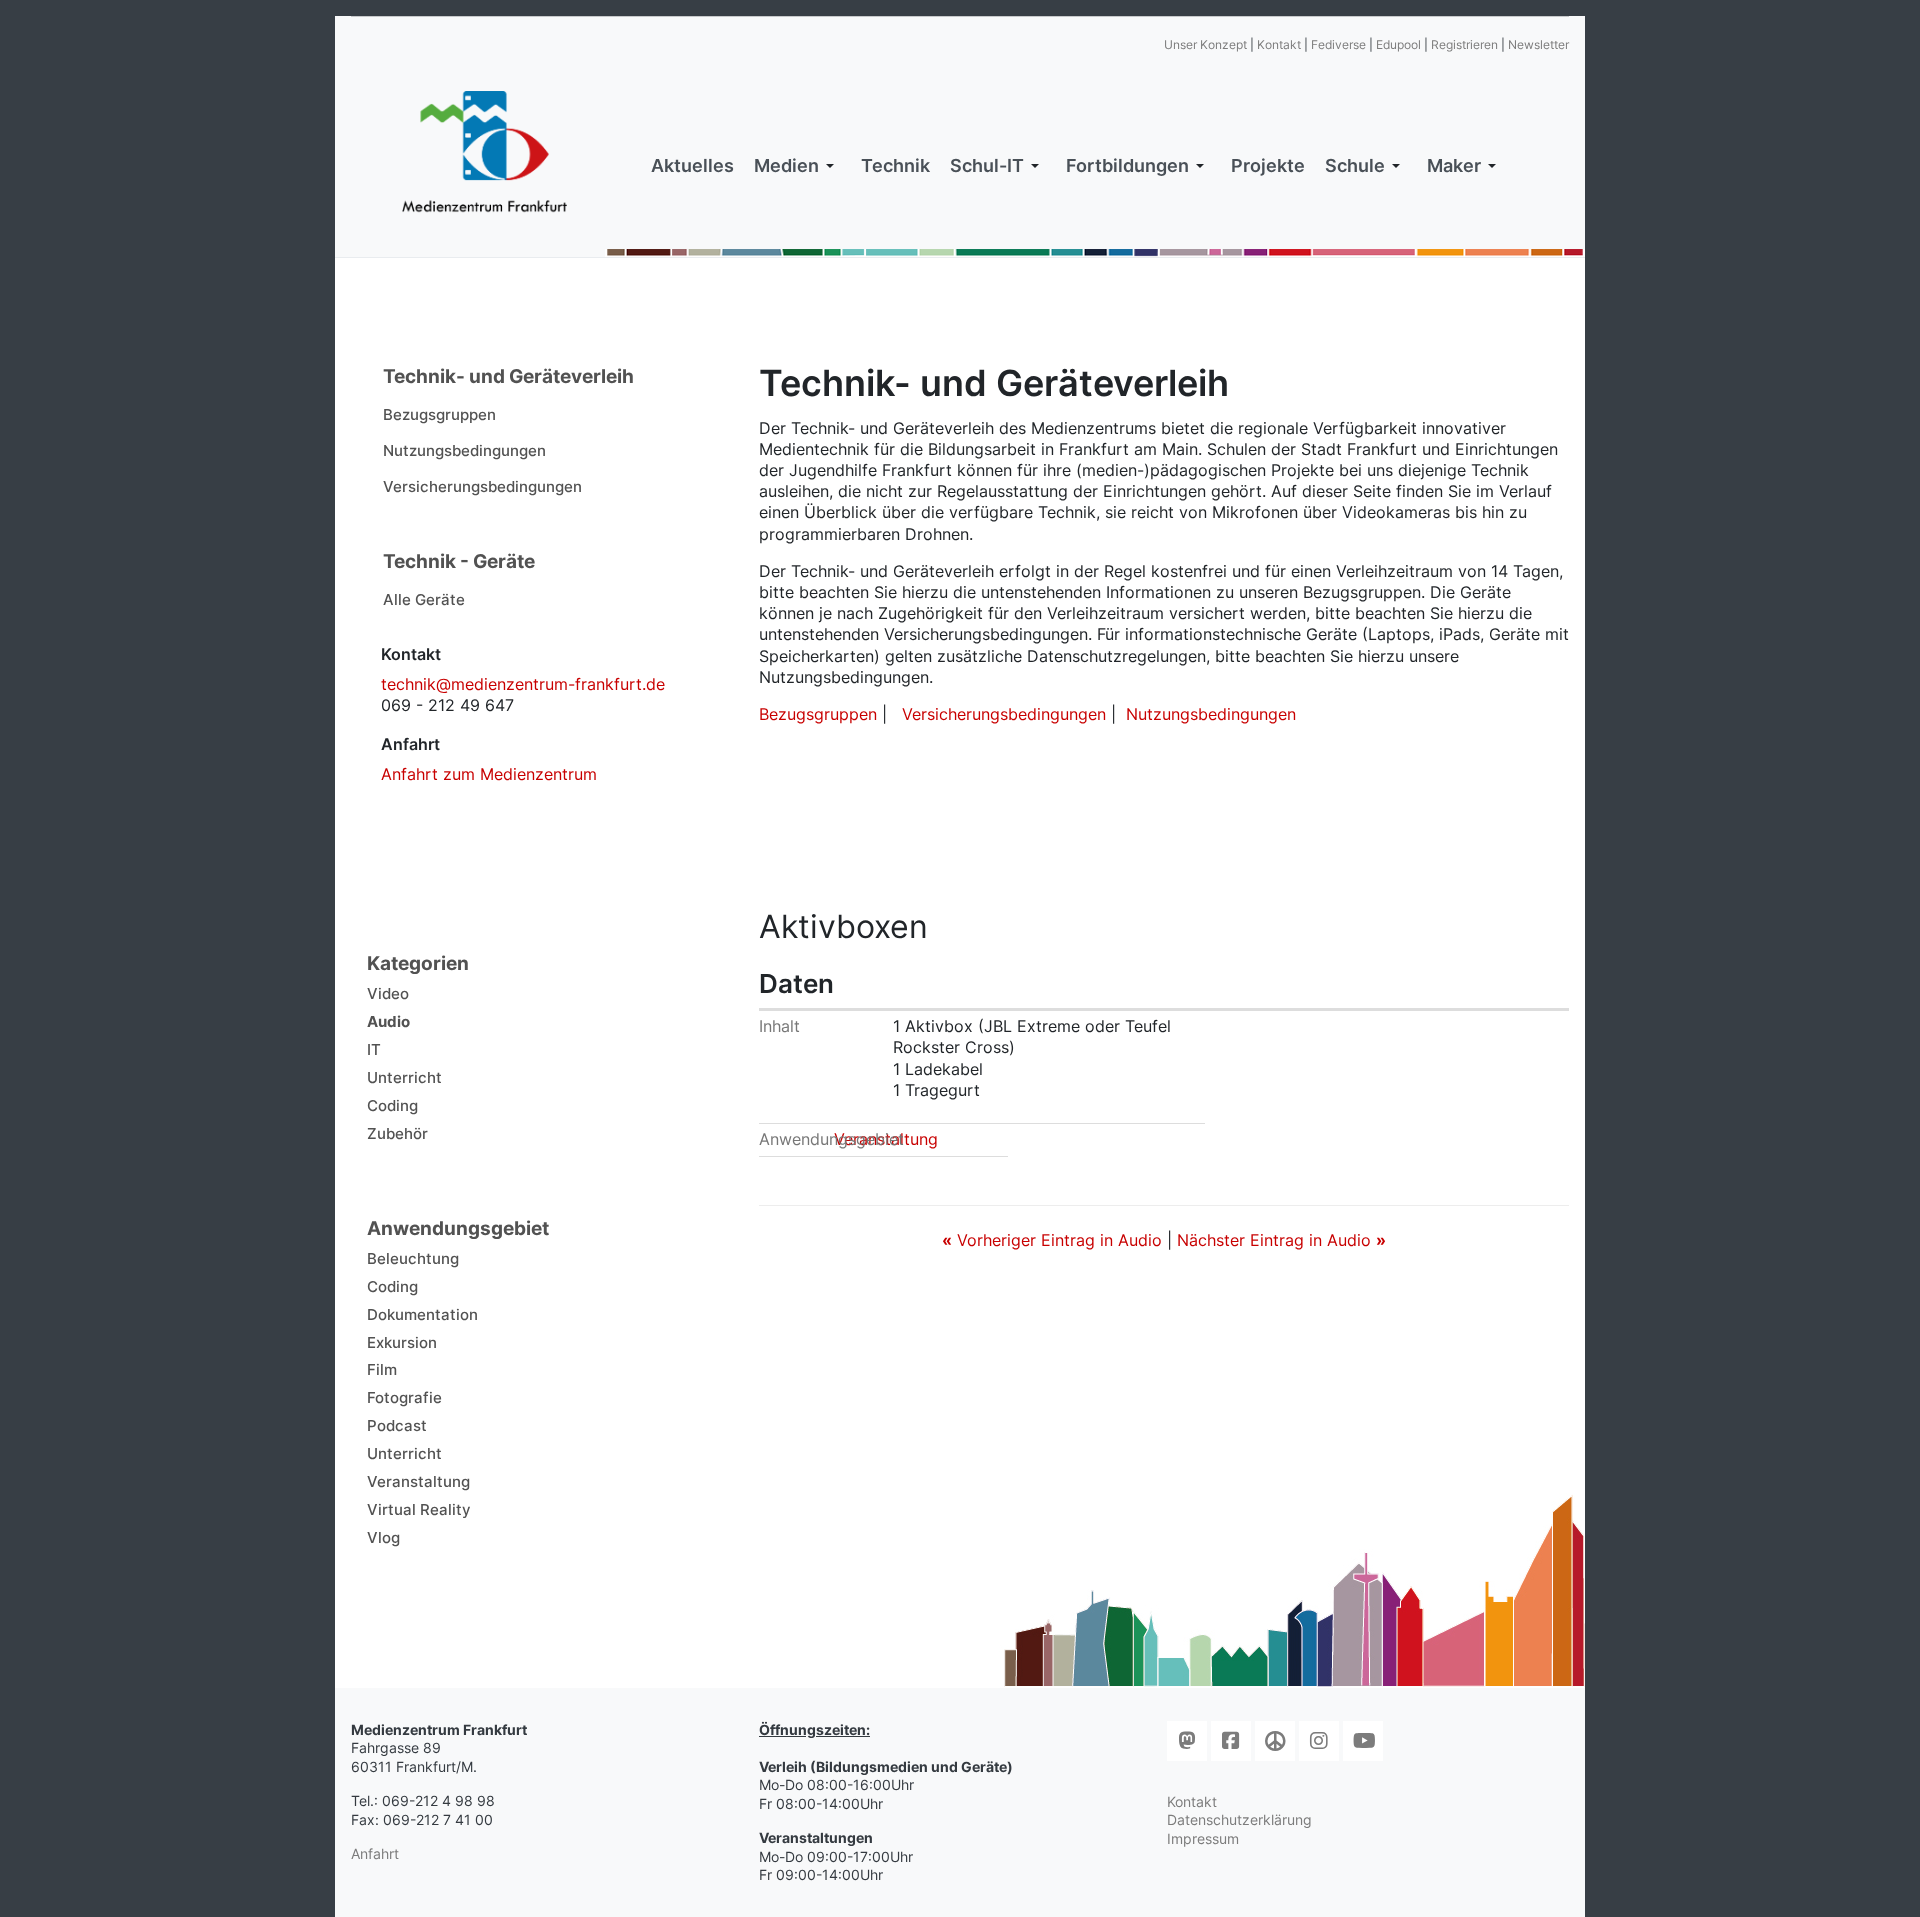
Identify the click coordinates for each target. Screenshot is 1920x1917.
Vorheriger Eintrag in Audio (1054, 1240)
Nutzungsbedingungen (1211, 714)
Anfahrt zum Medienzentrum (489, 774)
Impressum (1203, 1838)
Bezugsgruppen (818, 714)
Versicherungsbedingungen (1004, 714)
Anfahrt (375, 1853)
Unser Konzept (1205, 44)
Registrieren (1464, 44)
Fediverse (1338, 44)
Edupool (1398, 44)
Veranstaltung (886, 1139)
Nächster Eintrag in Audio (1281, 1240)
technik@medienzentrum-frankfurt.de (523, 684)
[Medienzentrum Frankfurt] (484, 152)
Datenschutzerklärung (1239, 1819)
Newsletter (1538, 44)
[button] (797, 166)
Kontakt (1279, 44)
